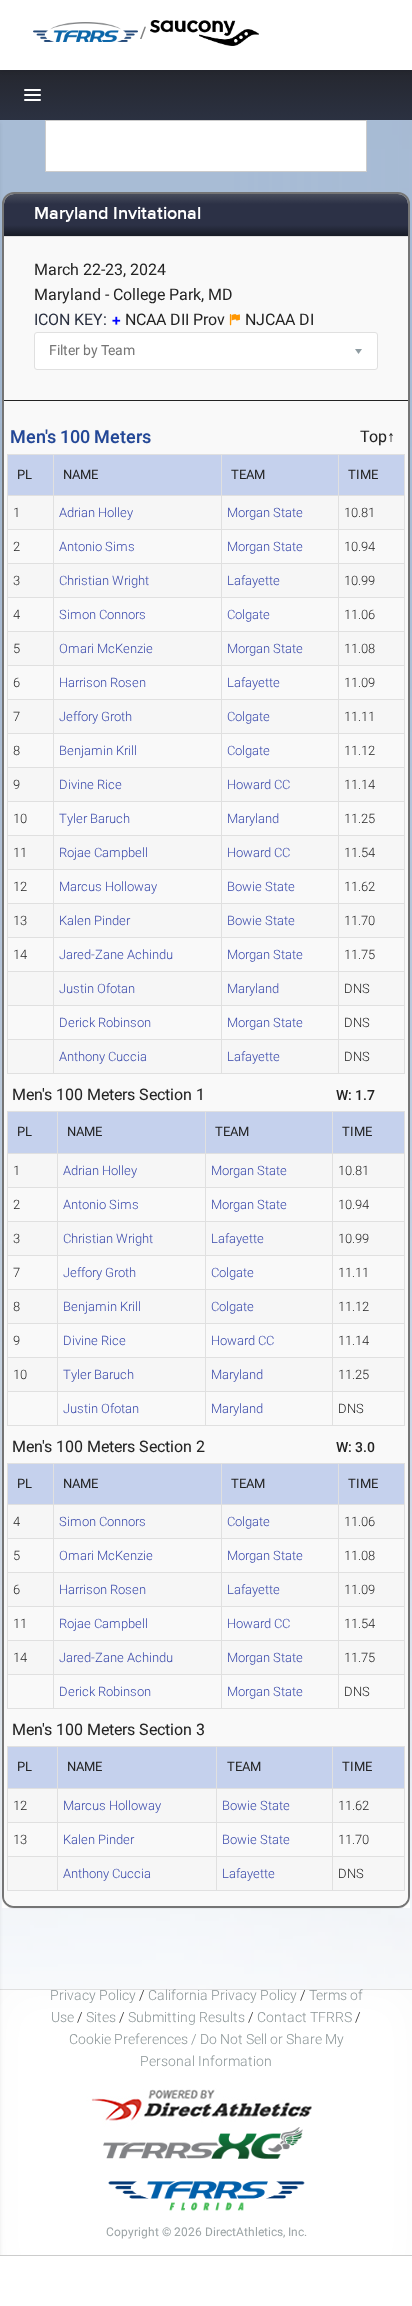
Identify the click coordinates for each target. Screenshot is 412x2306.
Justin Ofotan (97, 988)
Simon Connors (102, 614)
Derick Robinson (105, 1022)
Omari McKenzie (106, 648)
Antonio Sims (97, 546)
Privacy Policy (93, 1995)
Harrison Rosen (102, 682)
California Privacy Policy (222, 1995)
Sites (101, 2017)
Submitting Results (186, 2017)
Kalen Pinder (94, 920)
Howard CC (258, 784)
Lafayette (253, 580)
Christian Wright (104, 580)
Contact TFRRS (306, 2017)
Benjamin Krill (98, 750)
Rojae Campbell (103, 852)
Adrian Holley (96, 512)
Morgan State (265, 512)
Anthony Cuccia (103, 1056)
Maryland (253, 818)
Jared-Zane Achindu (116, 954)
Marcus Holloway (108, 886)
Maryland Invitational (117, 214)
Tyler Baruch (94, 818)
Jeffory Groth (95, 716)
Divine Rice (90, 784)
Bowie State (261, 886)
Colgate (248, 614)
